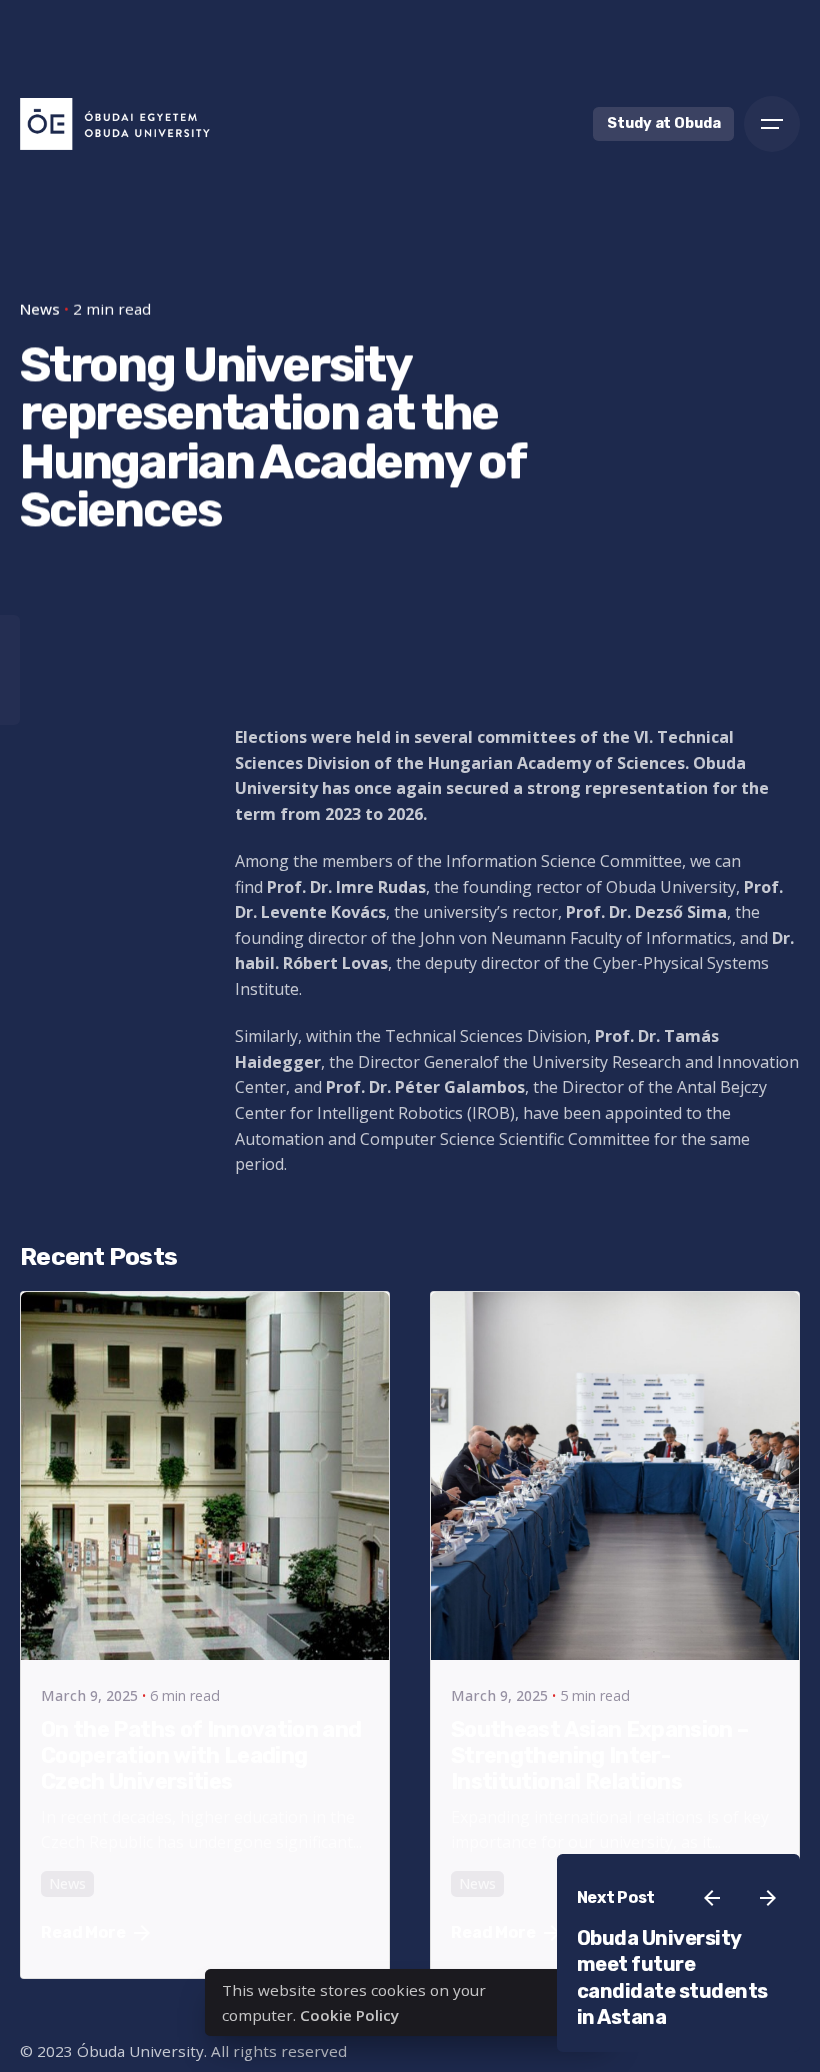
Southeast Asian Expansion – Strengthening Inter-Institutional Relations (599, 1755)
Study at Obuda (663, 123)
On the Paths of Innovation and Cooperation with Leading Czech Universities (201, 1755)
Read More (83, 1932)
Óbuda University (140, 2051)
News (67, 1883)
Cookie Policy (349, 2015)
